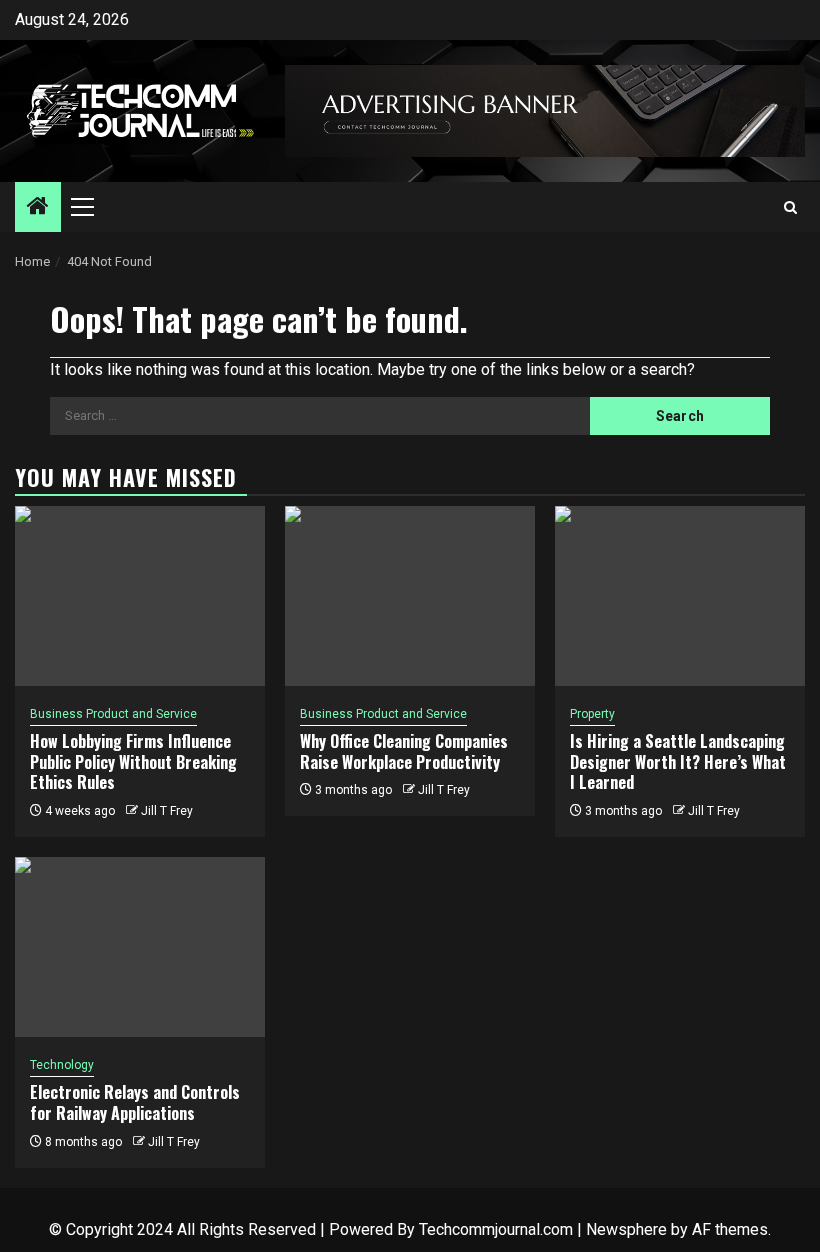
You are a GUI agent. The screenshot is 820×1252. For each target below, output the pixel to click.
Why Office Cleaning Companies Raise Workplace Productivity (404, 751)
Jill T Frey (167, 811)
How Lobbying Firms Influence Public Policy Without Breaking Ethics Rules (133, 762)
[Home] (38, 208)
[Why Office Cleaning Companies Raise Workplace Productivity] (410, 596)
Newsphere (626, 1229)
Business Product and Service (113, 714)
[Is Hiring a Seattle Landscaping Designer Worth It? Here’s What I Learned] (680, 596)
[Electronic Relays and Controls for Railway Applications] (140, 947)
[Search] (790, 207)
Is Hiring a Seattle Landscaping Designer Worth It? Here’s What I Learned (678, 762)
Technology (62, 1065)
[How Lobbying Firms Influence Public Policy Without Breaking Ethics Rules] (140, 596)
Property (592, 714)
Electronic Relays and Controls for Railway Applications (135, 1102)
